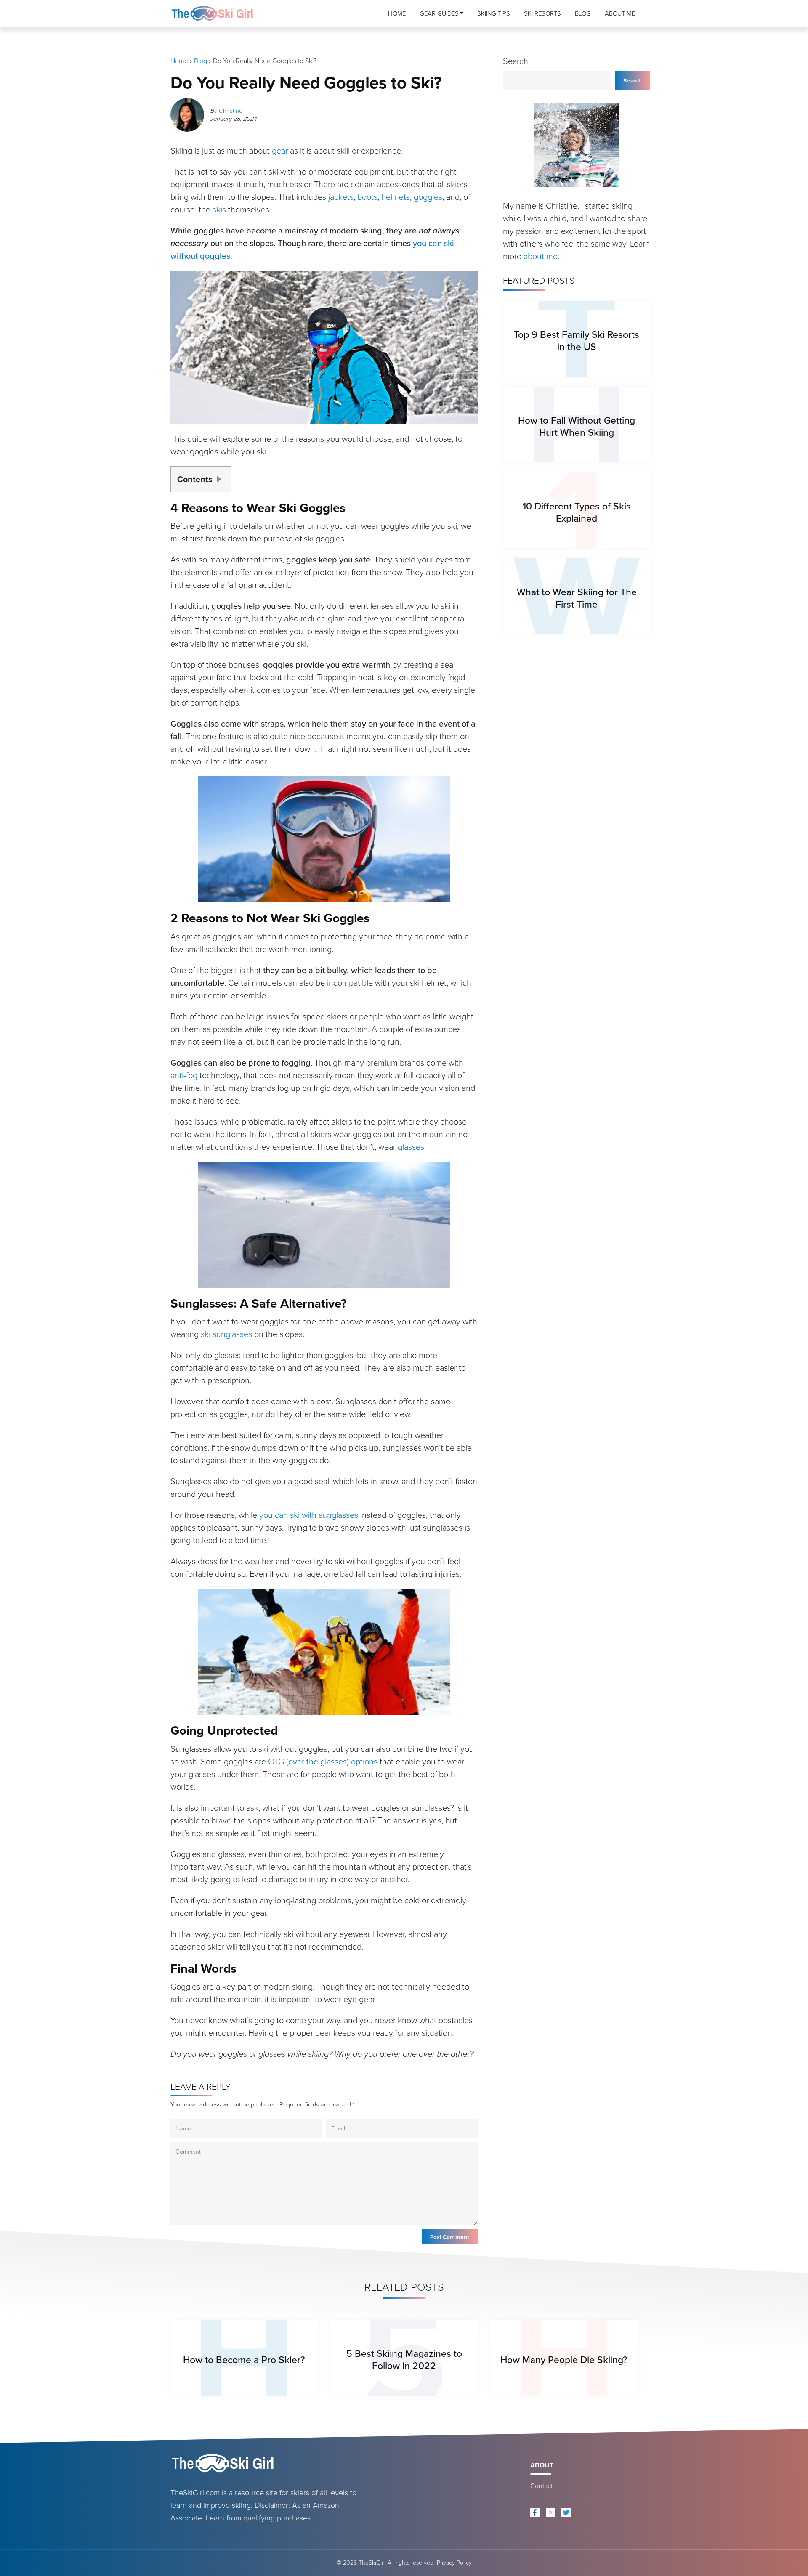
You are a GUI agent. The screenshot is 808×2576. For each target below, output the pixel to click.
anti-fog (184, 1075)
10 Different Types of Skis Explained (577, 512)
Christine (231, 111)
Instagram (550, 2512)
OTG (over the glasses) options (323, 1762)
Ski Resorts (542, 13)
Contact (541, 2486)
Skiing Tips (494, 13)
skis (219, 210)
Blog (583, 13)
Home (397, 13)
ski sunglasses (226, 1334)
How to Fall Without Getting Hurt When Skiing (577, 426)
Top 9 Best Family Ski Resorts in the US (577, 341)
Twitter (566, 2512)
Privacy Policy (454, 2563)
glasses (411, 1147)
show (221, 476)
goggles (428, 197)
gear (280, 151)
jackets (341, 197)
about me (541, 256)
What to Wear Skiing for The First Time (577, 598)
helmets (396, 197)
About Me (620, 13)
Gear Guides (439, 13)
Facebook (535, 2512)
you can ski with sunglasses (309, 1515)
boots (367, 197)
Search (516, 61)
